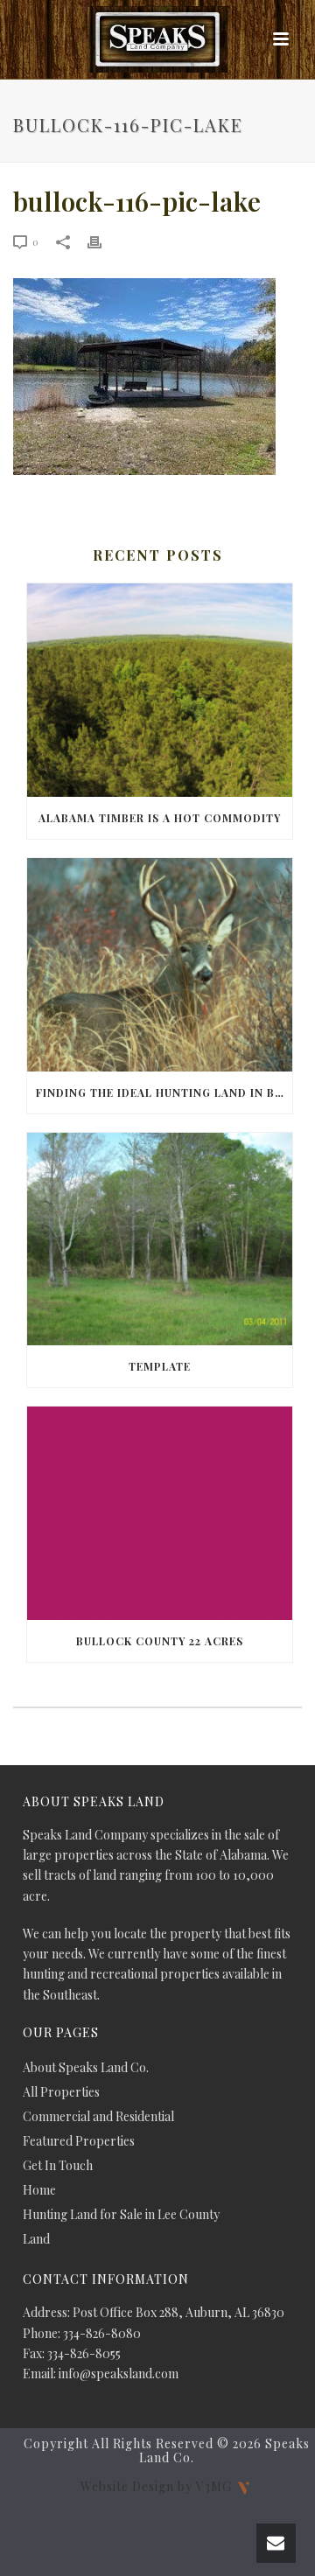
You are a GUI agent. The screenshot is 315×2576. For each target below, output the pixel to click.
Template (160, 1366)
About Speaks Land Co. (86, 2068)
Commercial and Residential (98, 2117)
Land (36, 2239)
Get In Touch (58, 2166)
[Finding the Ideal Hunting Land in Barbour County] (160, 965)
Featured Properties (79, 2141)
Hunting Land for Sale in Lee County (121, 2215)
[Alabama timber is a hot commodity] (160, 690)
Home (39, 2190)
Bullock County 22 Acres (160, 1641)
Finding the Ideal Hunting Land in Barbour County (164, 1093)
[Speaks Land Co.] (157, 39)
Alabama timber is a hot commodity (160, 818)
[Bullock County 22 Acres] (160, 1513)
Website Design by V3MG (158, 2486)
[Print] (103, 241)
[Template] (160, 1239)
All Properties (61, 2092)
